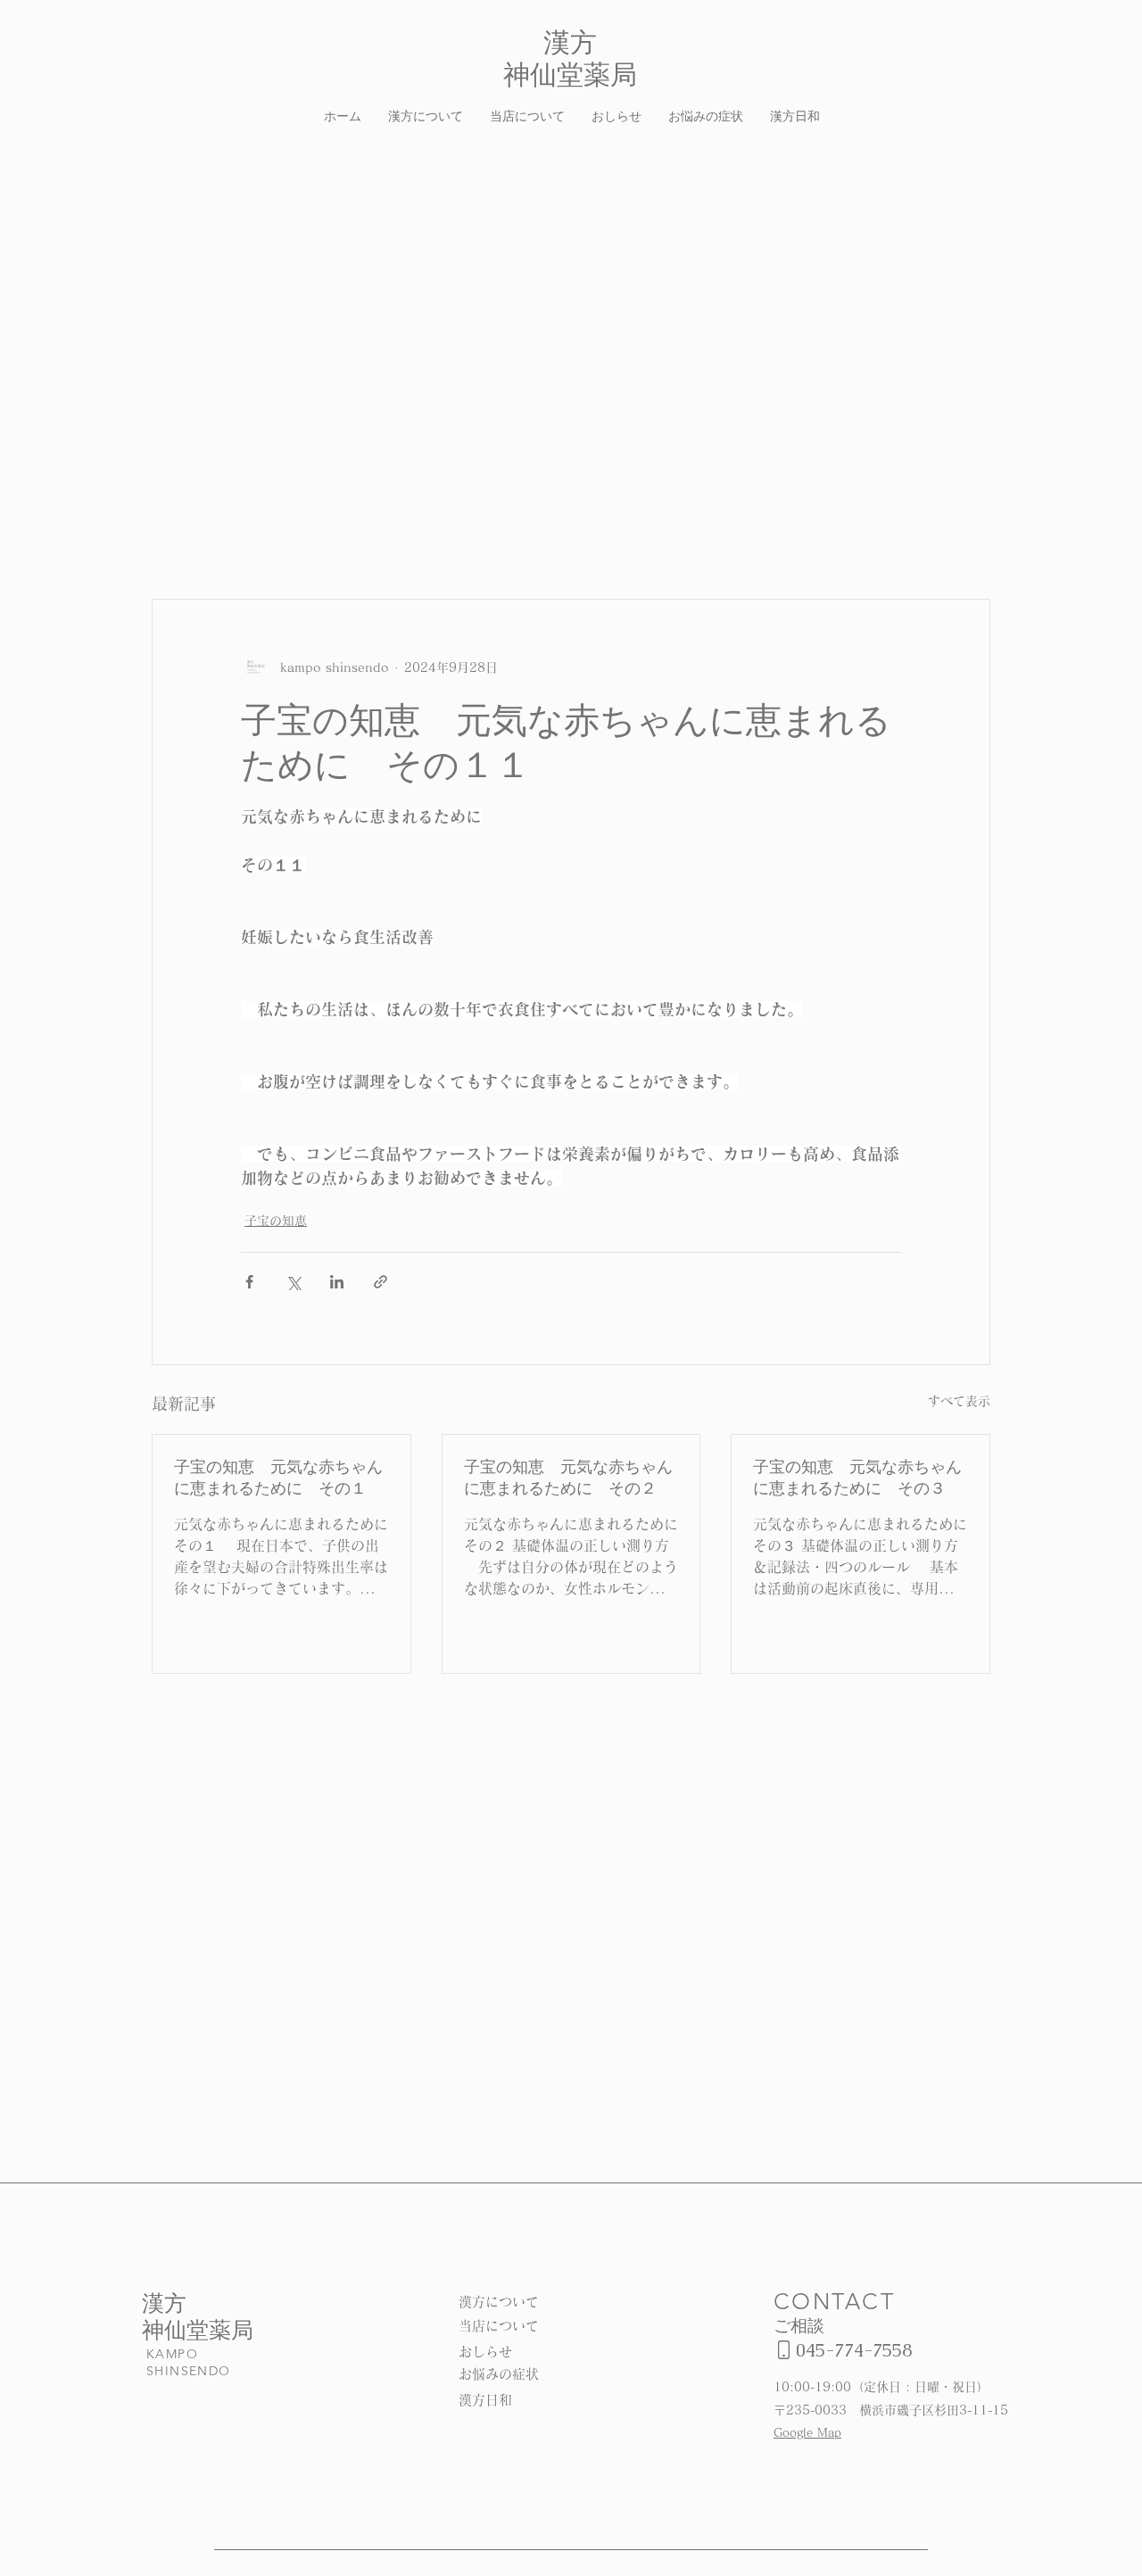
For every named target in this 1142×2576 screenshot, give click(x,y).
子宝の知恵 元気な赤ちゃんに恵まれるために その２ (568, 1477)
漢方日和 (485, 2400)
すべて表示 (959, 1401)
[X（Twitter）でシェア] (293, 1282)
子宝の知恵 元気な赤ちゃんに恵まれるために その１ (278, 1477)
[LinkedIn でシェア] (337, 1282)
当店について (499, 2326)
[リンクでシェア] (381, 1282)
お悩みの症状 (499, 2374)
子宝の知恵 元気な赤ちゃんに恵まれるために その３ (857, 1477)
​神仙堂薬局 (198, 2330)
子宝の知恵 (276, 1221)
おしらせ (485, 2352)
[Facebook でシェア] (249, 1282)
